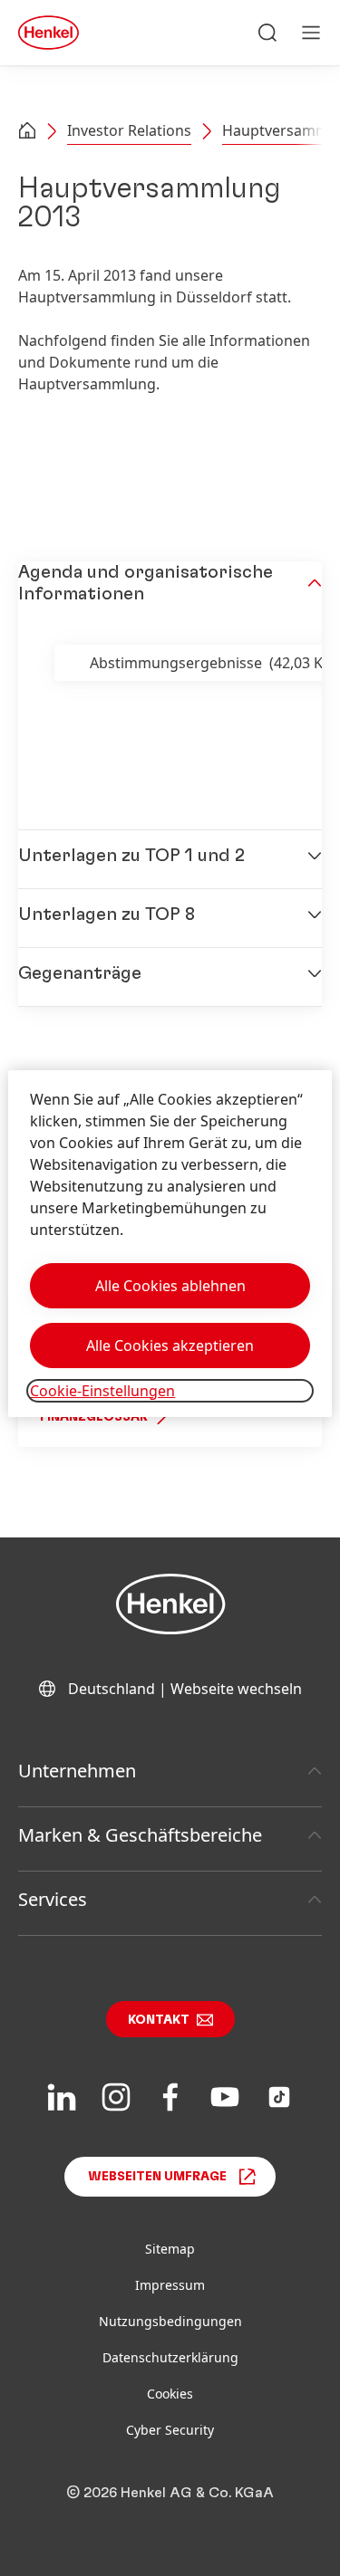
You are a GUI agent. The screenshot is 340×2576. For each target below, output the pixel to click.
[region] (170, 1244)
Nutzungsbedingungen (170, 2321)
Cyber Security (170, 2430)
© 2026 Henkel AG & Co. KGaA (170, 2493)
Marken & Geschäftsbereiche (140, 1835)
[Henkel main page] (49, 33)
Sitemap (170, 2249)
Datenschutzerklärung (170, 2357)
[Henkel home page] (27, 132)
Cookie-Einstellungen (102, 1391)
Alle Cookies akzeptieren (170, 1345)
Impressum (170, 2285)
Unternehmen (77, 1771)
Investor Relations (129, 130)
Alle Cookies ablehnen (170, 1286)
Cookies (170, 2394)
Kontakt (159, 2020)
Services (53, 1899)
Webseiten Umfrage (157, 2177)
